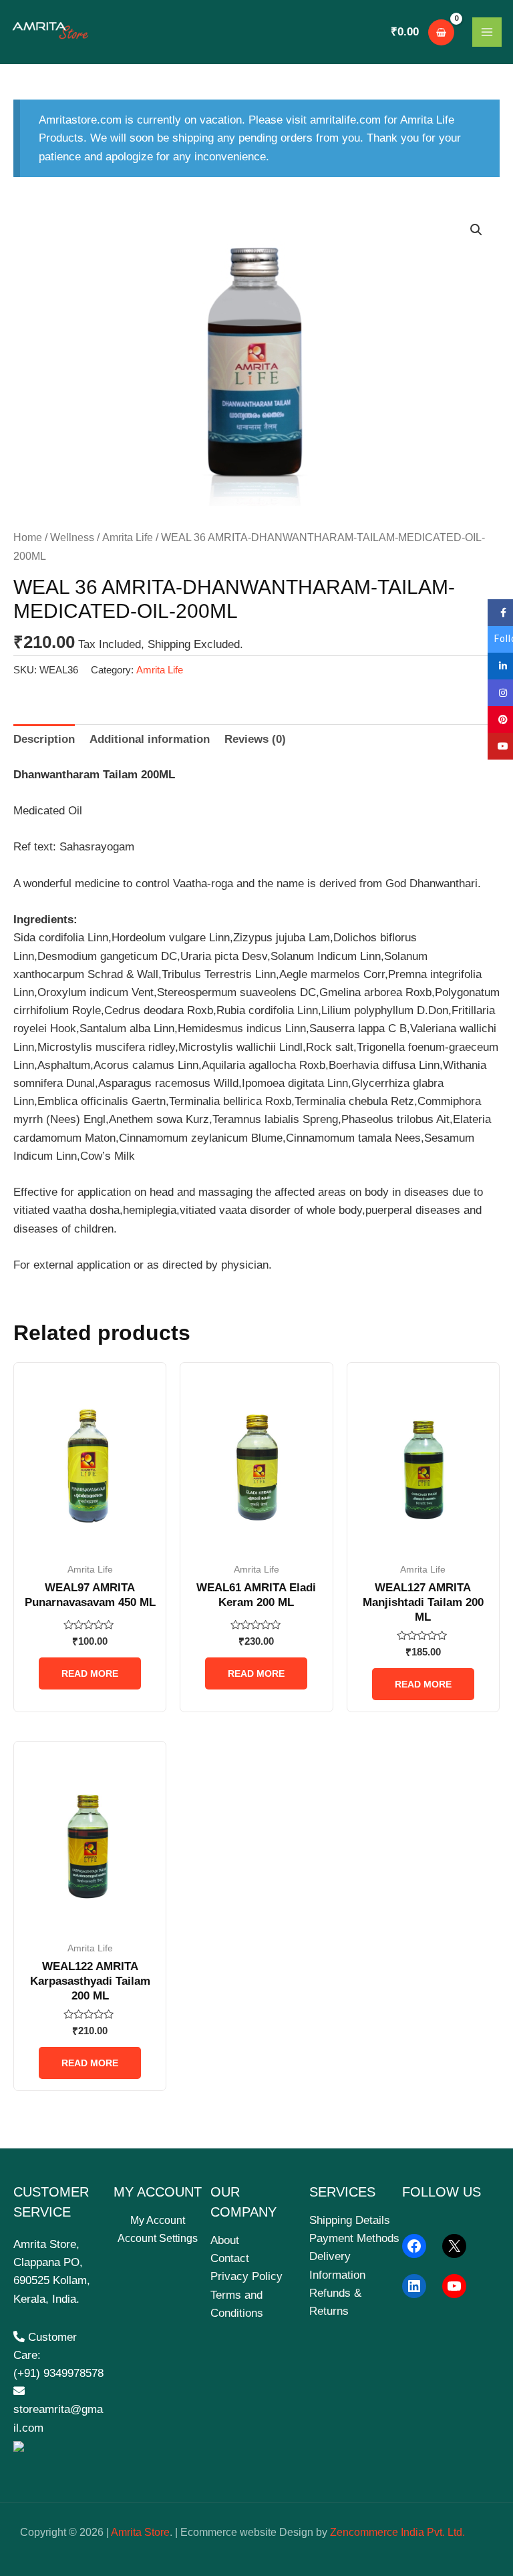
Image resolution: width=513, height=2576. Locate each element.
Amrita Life (128, 537)
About (225, 2240)
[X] (454, 2246)
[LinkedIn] (414, 2286)
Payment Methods (354, 2238)
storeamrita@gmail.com (58, 2418)
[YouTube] (454, 2286)
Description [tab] (44, 739)
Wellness (72, 537)
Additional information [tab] (150, 739)
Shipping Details (350, 2220)
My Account (158, 2220)
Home (28, 537)
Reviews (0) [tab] (255, 739)
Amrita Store (140, 2532)
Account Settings (158, 2238)
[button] (476, 230)
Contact (230, 2258)
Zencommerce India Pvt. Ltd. (397, 2532)
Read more (90, 1673)
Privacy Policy (246, 2276)
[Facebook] (414, 2246)
